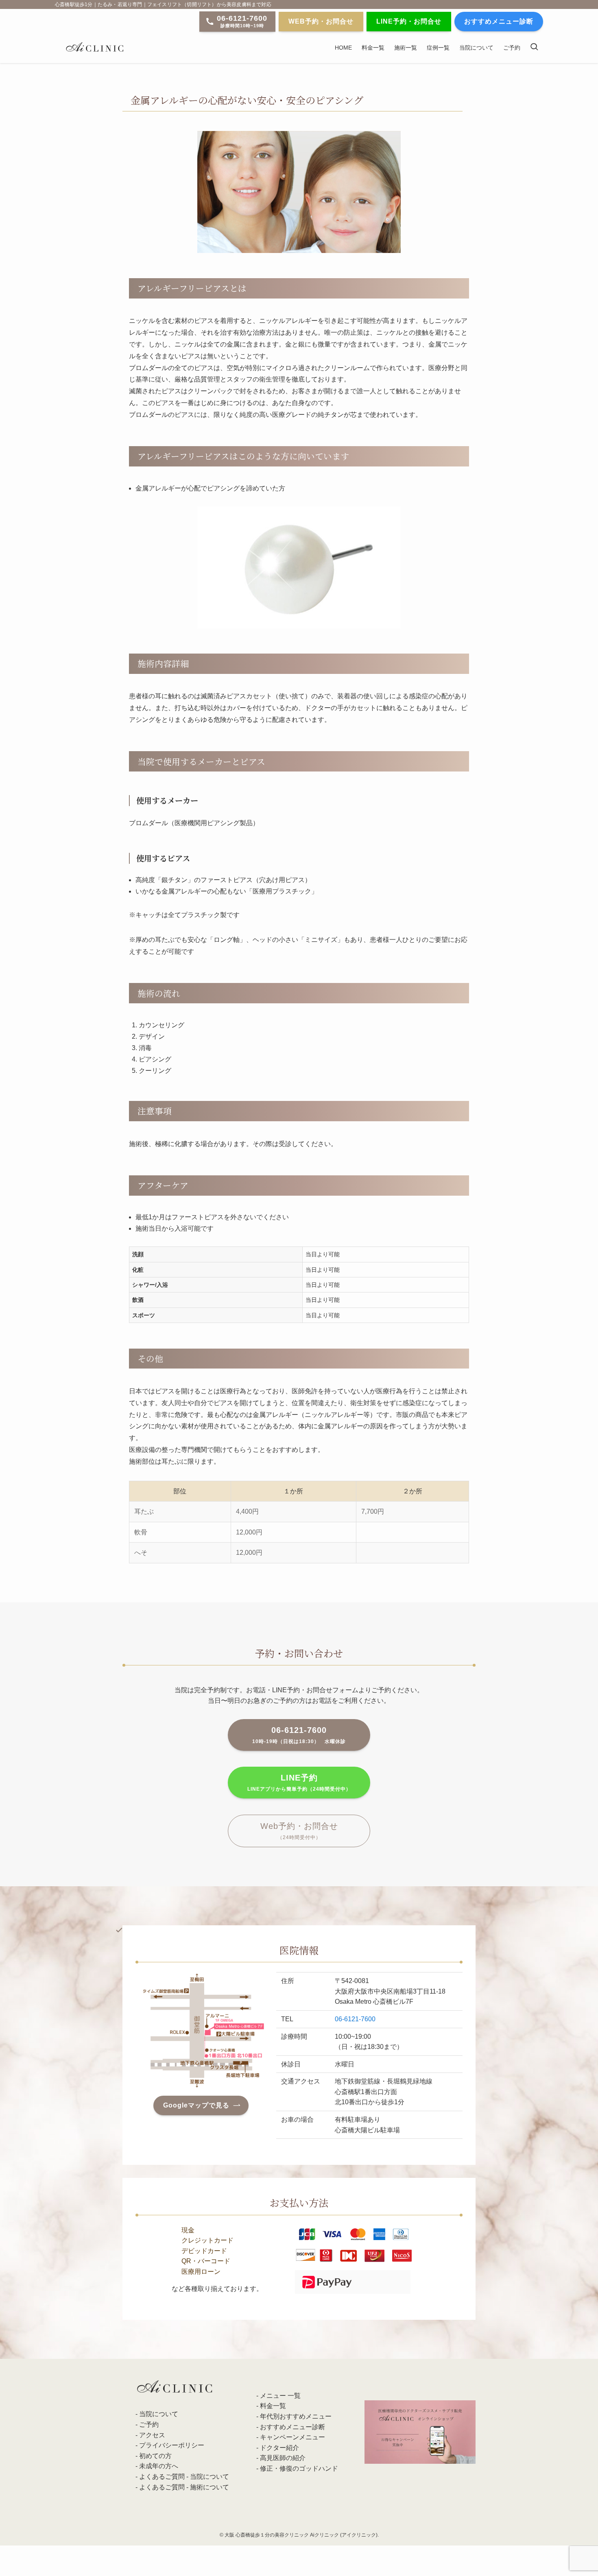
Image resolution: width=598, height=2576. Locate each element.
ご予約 (149, 2425)
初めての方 (155, 2456)
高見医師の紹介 (283, 2458)
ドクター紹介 (279, 2448)
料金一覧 (273, 2406)
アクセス (152, 2435)
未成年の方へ (159, 2466)
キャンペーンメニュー (292, 2437)
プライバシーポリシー (172, 2445)
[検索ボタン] (534, 47)
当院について (159, 2414)
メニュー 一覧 (280, 2396)
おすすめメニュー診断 (292, 2427)
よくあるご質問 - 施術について (184, 2487)
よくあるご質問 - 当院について (184, 2477)
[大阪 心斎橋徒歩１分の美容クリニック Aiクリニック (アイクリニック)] (95, 47)
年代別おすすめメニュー (296, 2416)
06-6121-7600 (355, 2019)
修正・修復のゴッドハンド (299, 2468)
